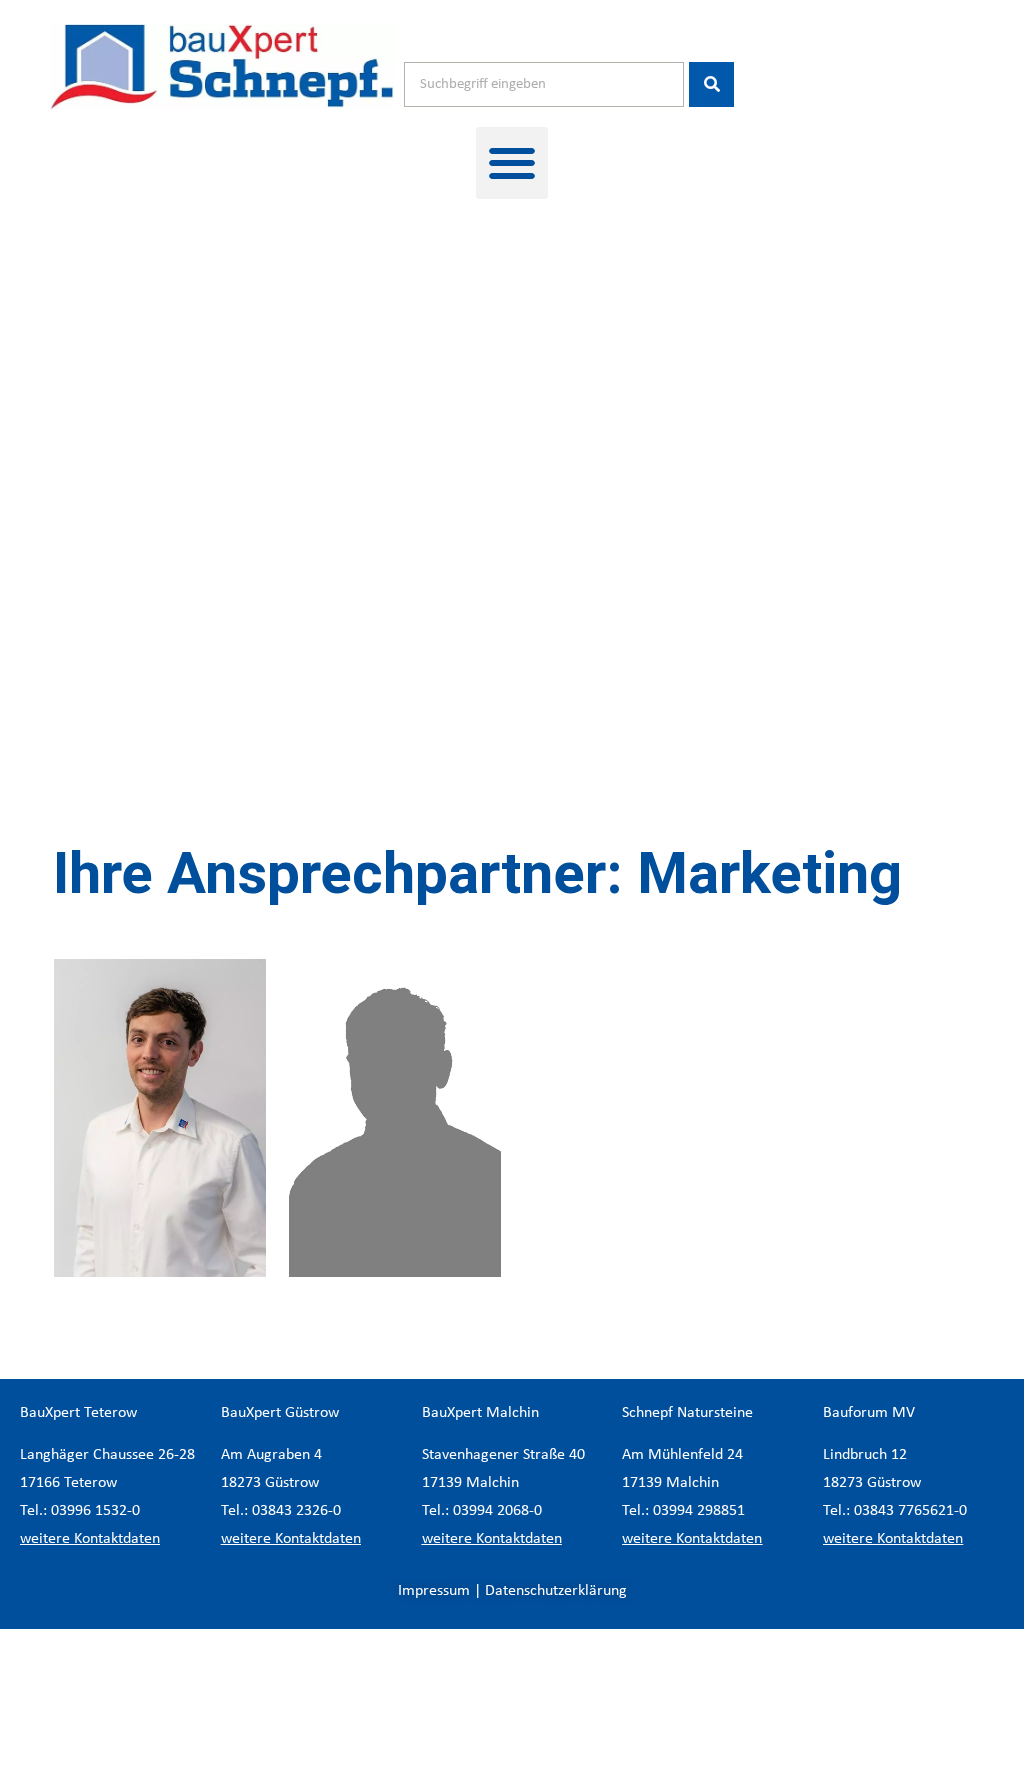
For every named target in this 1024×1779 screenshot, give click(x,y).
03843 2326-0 (296, 1511)
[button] (512, 163)
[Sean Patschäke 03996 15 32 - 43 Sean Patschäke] (395, 1118)
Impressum (434, 1591)
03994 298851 (699, 1511)
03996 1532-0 (95, 1511)
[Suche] (711, 84)
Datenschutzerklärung (556, 1591)
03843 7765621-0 (910, 1511)
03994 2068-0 (497, 1511)
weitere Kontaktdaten (90, 1539)
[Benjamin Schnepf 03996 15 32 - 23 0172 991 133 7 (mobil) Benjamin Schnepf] (160, 1118)
